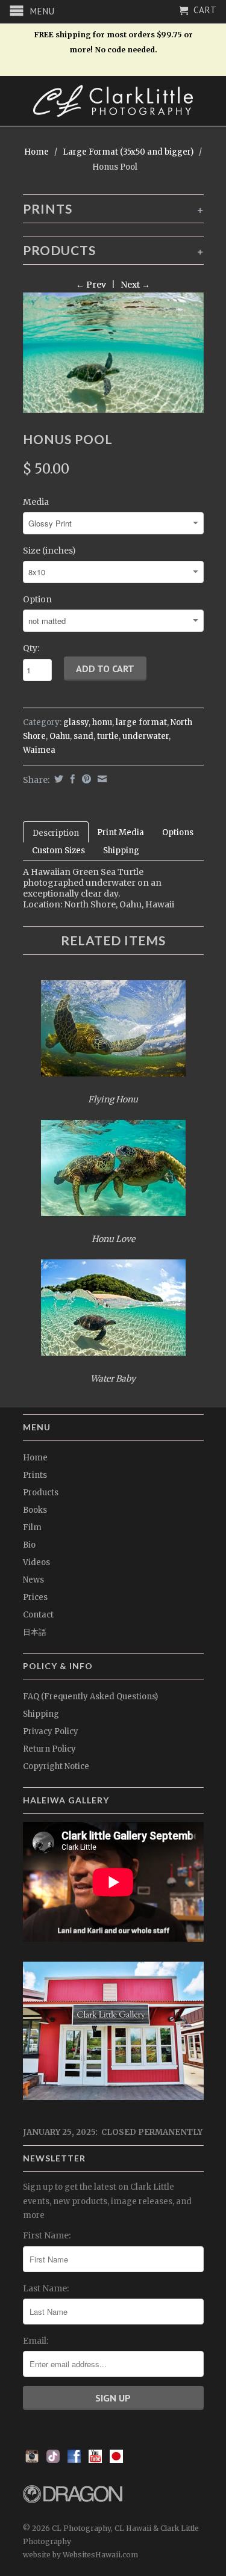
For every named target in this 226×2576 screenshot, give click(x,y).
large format (141, 722)
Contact (38, 1615)
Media (36, 502)
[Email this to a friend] (101, 779)
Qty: (31, 648)
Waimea (39, 750)
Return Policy (49, 1749)
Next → (135, 285)
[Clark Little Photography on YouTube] (95, 2460)
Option (37, 599)
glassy (76, 722)
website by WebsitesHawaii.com (80, 2555)
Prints (35, 1475)
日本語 (35, 1632)
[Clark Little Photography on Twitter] (53, 2460)
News (33, 1580)
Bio (29, 1545)
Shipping (121, 851)
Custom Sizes (58, 851)
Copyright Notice (56, 1766)
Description (56, 833)
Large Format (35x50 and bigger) (128, 152)
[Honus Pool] (113, 353)
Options (178, 832)
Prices (35, 1597)
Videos (36, 1562)
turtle (108, 736)
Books (35, 1510)
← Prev (91, 285)
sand (83, 736)
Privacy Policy (51, 1731)
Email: (36, 2341)
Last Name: (46, 2288)
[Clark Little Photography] (113, 101)
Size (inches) (49, 551)
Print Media (121, 832)
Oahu (60, 736)
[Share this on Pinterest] (85, 779)
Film (32, 1527)
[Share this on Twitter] (57, 779)
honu (102, 722)
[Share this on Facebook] (71, 779)
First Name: (47, 2235)
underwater (146, 736)
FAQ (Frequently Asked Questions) (90, 1697)
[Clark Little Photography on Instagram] (32, 2460)
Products (41, 1493)
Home (35, 1458)
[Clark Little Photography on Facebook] (74, 2460)
